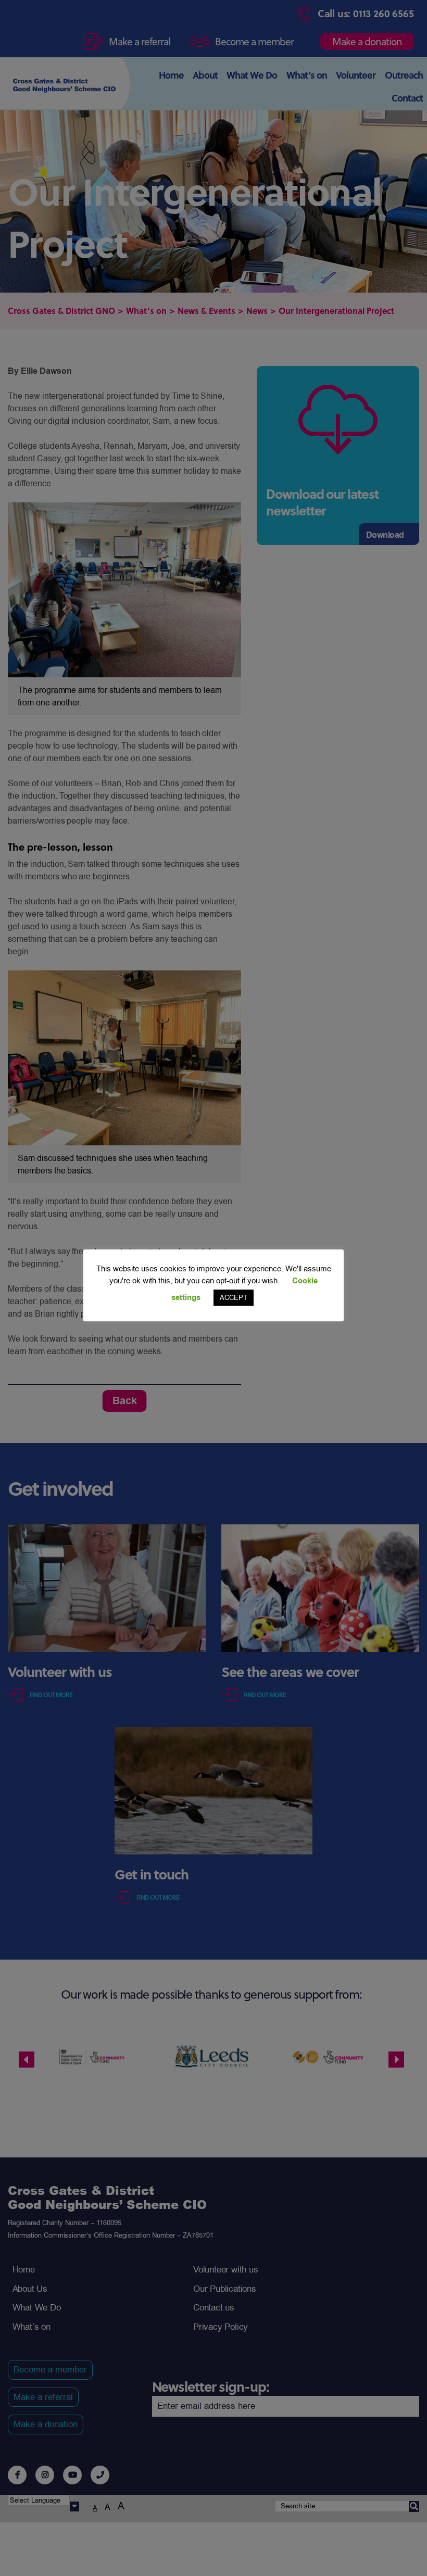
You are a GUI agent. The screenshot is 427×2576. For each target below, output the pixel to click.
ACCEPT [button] (234, 1298)
